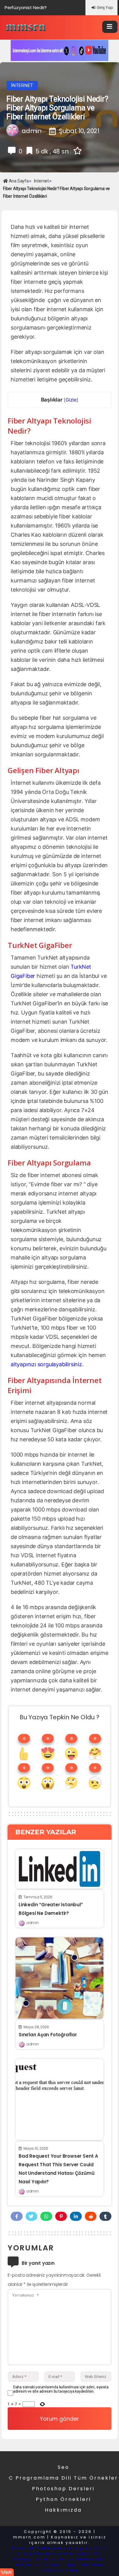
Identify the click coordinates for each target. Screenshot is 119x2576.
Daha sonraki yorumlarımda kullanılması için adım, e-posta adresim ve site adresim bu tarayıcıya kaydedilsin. (61, 2389)
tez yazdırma (76, 2559)
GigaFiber (23, 976)
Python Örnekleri (63, 2499)
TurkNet (81, 967)
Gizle (71, 400)
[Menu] (110, 27)
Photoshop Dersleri (63, 2489)
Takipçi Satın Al (86, 2548)
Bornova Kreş (60, 2570)
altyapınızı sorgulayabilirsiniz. (47, 1364)
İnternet (22, 85)
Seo (63, 2467)
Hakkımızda (63, 2510)
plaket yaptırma (79, 2554)
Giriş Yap (105, 7)
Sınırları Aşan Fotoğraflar (48, 2035)
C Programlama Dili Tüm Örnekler (63, 2478)
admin (32, 1923)
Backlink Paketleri (37, 2548)
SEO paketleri (36, 2554)
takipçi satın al (35, 2559)
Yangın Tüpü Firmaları (73, 2565)
